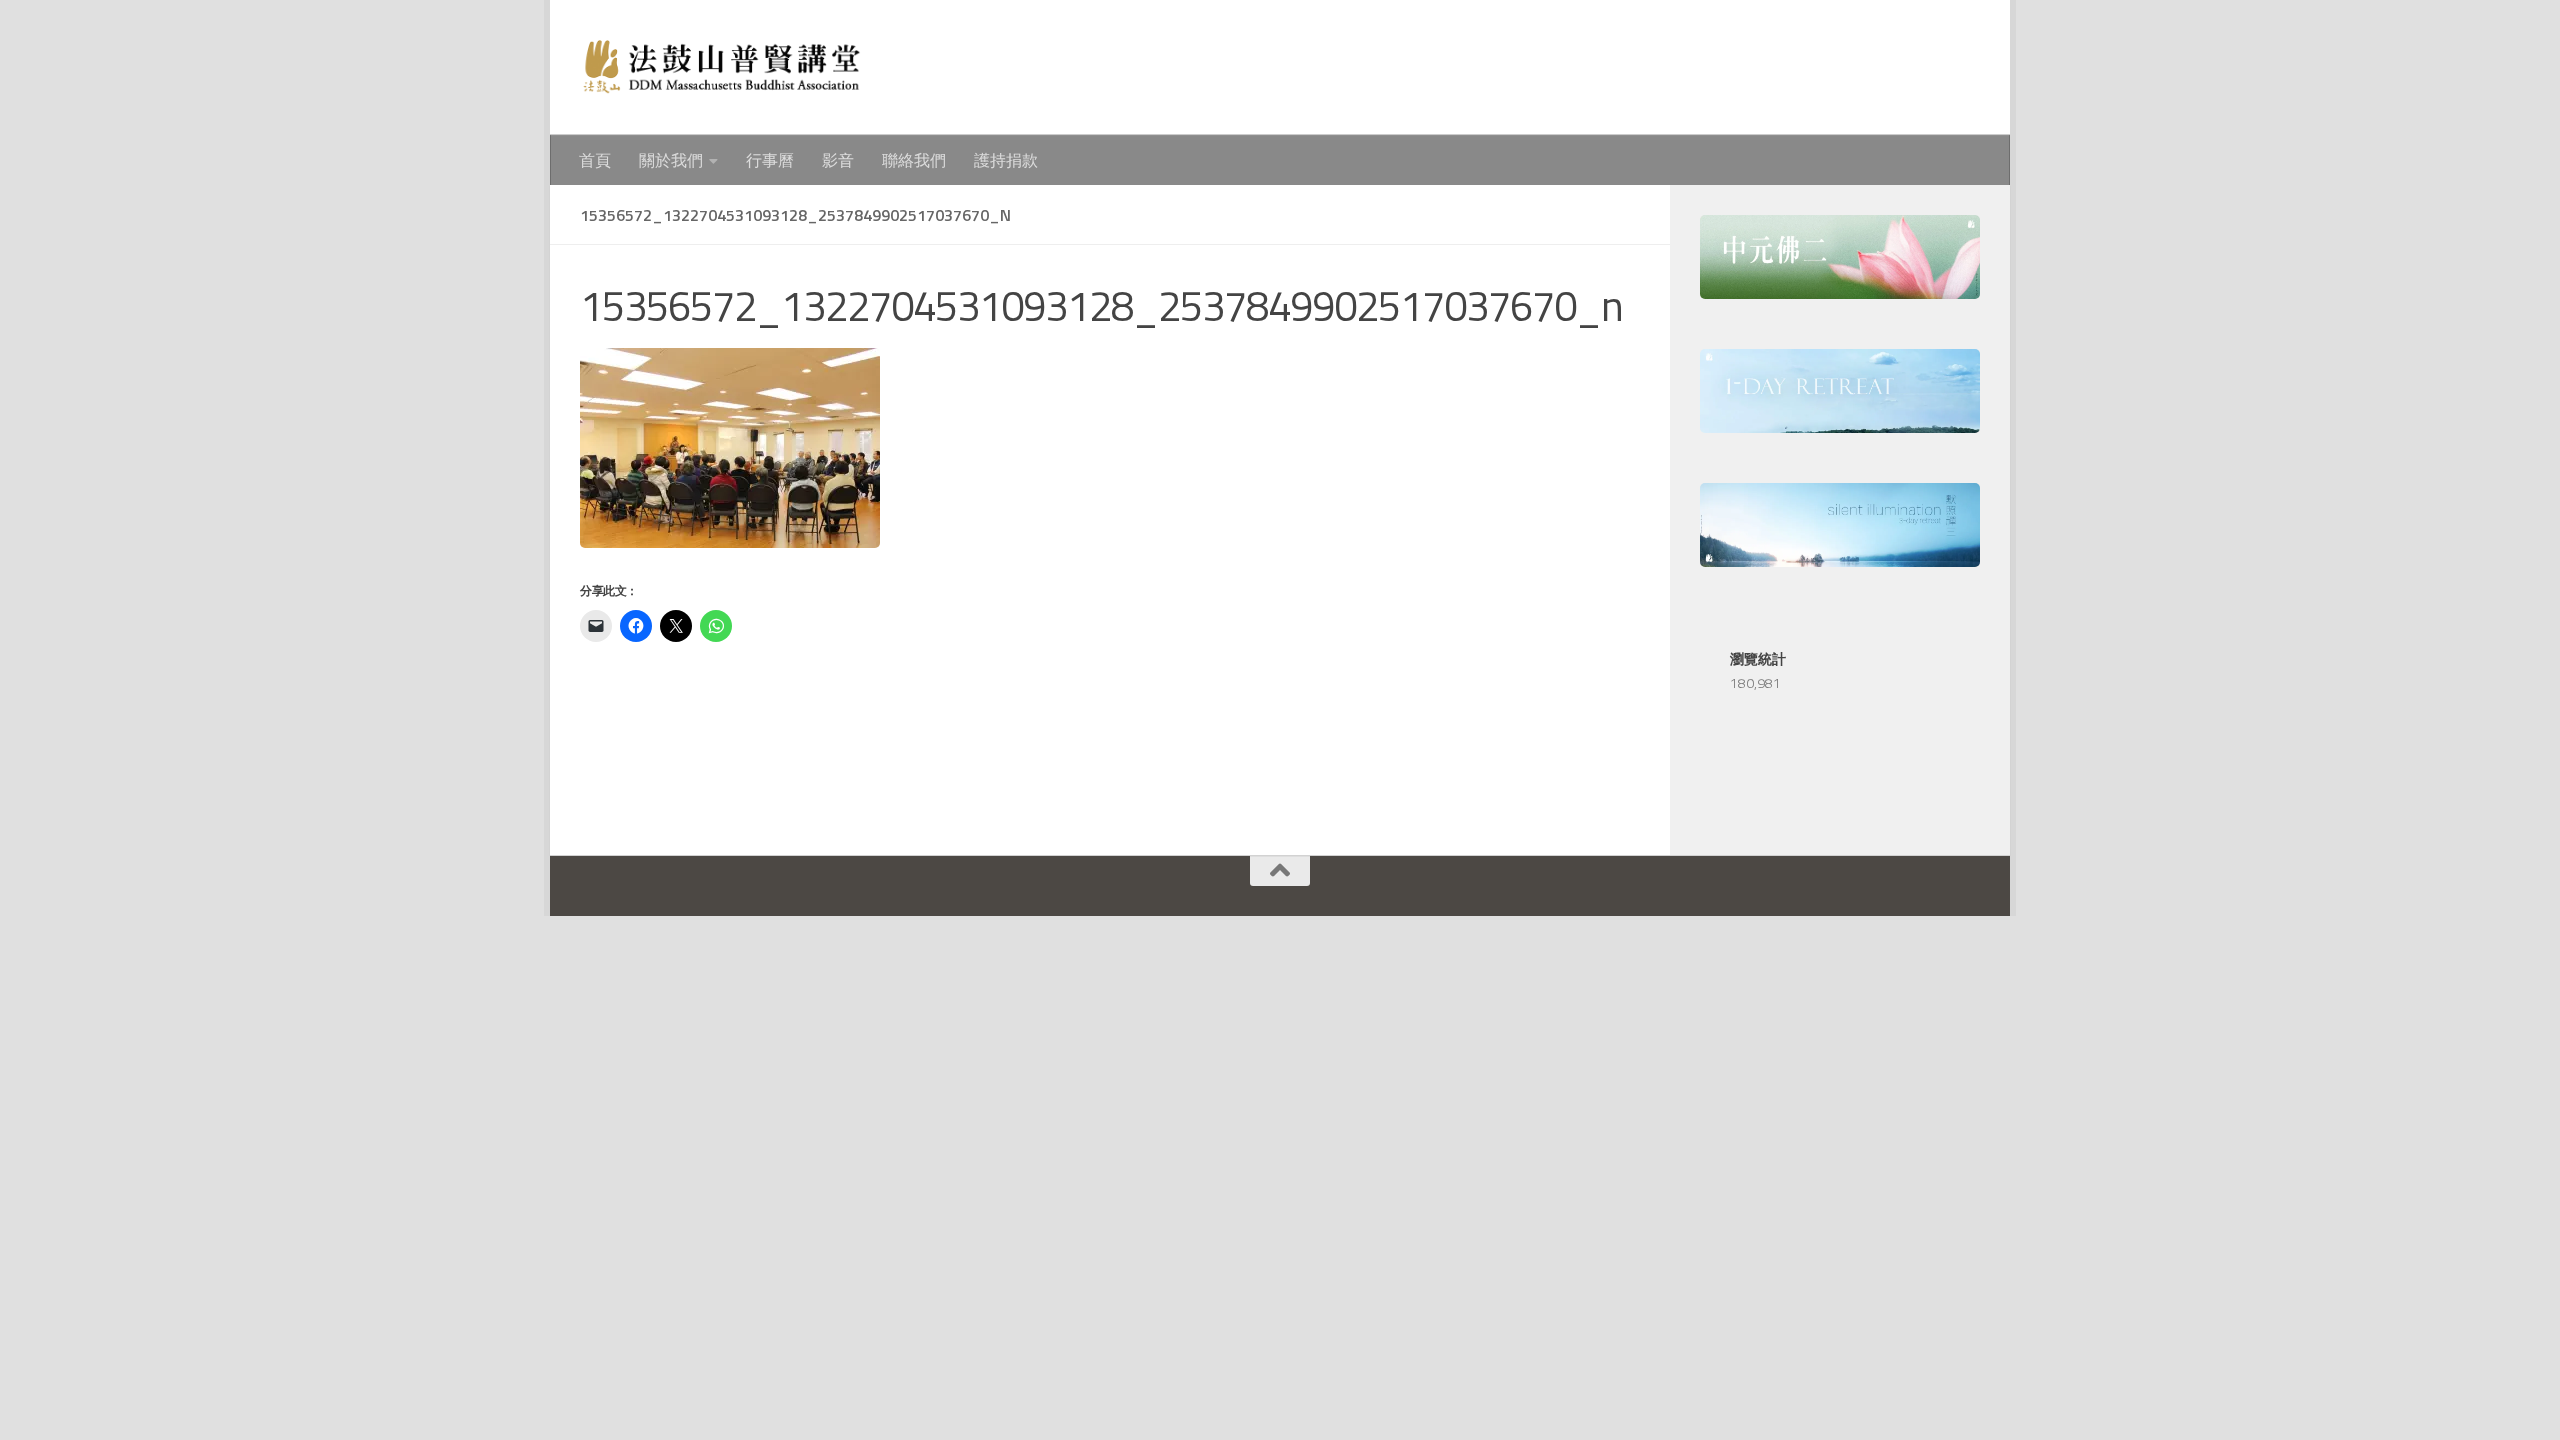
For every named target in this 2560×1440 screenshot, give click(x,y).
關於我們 (671, 160)
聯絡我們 (914, 160)
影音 (838, 160)
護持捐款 (1006, 160)
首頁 (595, 160)
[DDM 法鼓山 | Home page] (720, 67)
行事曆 (770, 160)
